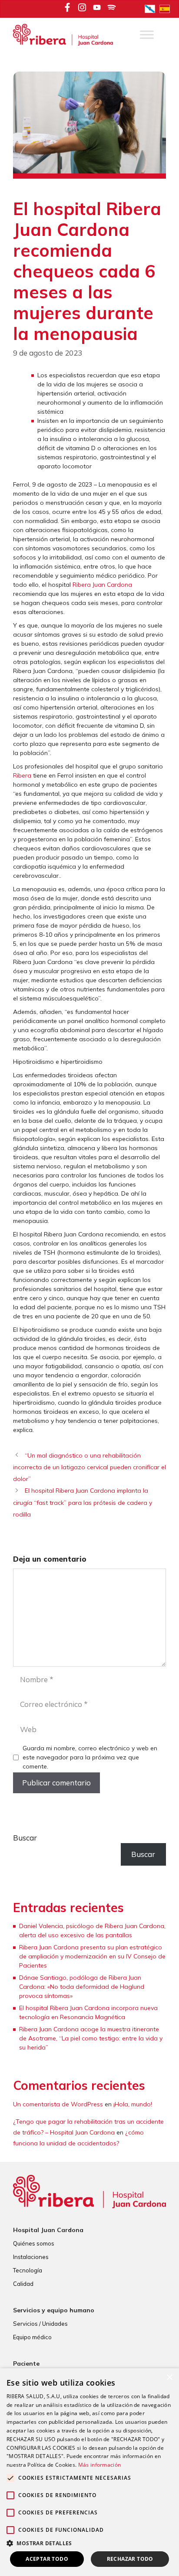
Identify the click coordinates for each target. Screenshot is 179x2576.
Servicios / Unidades (40, 2324)
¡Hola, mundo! (133, 2104)
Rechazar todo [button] (130, 2559)
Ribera (22, 775)
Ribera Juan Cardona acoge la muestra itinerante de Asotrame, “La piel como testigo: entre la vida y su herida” (91, 2038)
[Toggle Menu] (147, 35)
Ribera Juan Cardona (102, 585)
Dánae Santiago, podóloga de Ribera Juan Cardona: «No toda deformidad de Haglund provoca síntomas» (82, 1987)
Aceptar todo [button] (47, 2559)
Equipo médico (32, 2337)
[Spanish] (167, 8)
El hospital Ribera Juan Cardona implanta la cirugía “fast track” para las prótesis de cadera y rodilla (83, 1502)
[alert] (89, 2472)
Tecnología (28, 2270)
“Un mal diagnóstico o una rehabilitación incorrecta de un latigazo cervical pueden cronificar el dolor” (89, 1467)
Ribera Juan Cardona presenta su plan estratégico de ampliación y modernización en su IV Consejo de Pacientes (92, 1956)
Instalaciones (31, 2257)
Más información (100, 2465)
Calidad (23, 2284)
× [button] (169, 2378)
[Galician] (152, 8)
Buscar (25, 1838)
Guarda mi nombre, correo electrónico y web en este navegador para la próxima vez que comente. (90, 1757)
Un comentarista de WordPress (58, 2104)
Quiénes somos (34, 2243)
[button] (89, 2543)
